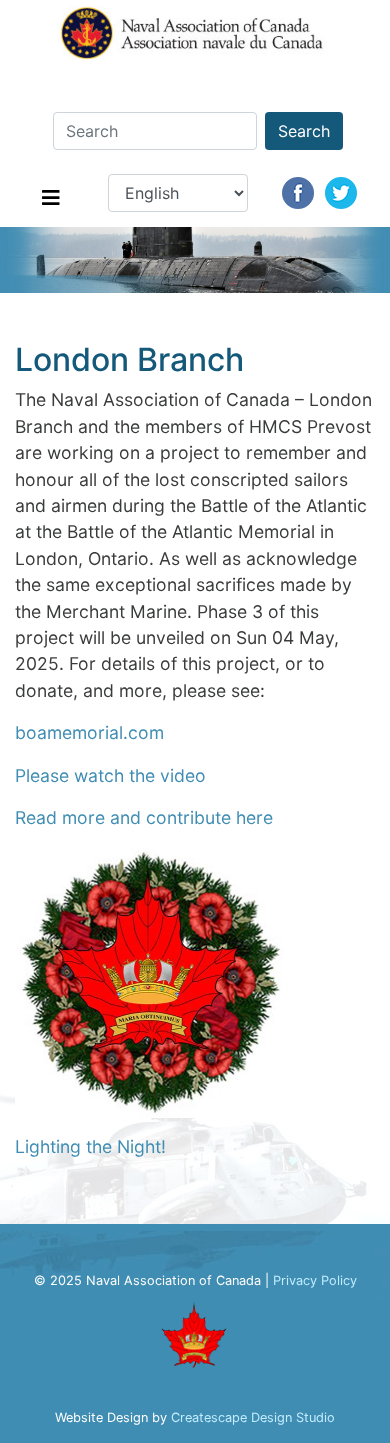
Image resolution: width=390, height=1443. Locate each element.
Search (304, 131)
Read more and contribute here (144, 817)
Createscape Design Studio (253, 1417)
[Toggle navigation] (51, 203)
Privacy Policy (315, 1280)
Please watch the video (110, 775)
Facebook (298, 193)
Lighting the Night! (90, 1146)
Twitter (341, 193)
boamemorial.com (89, 732)
